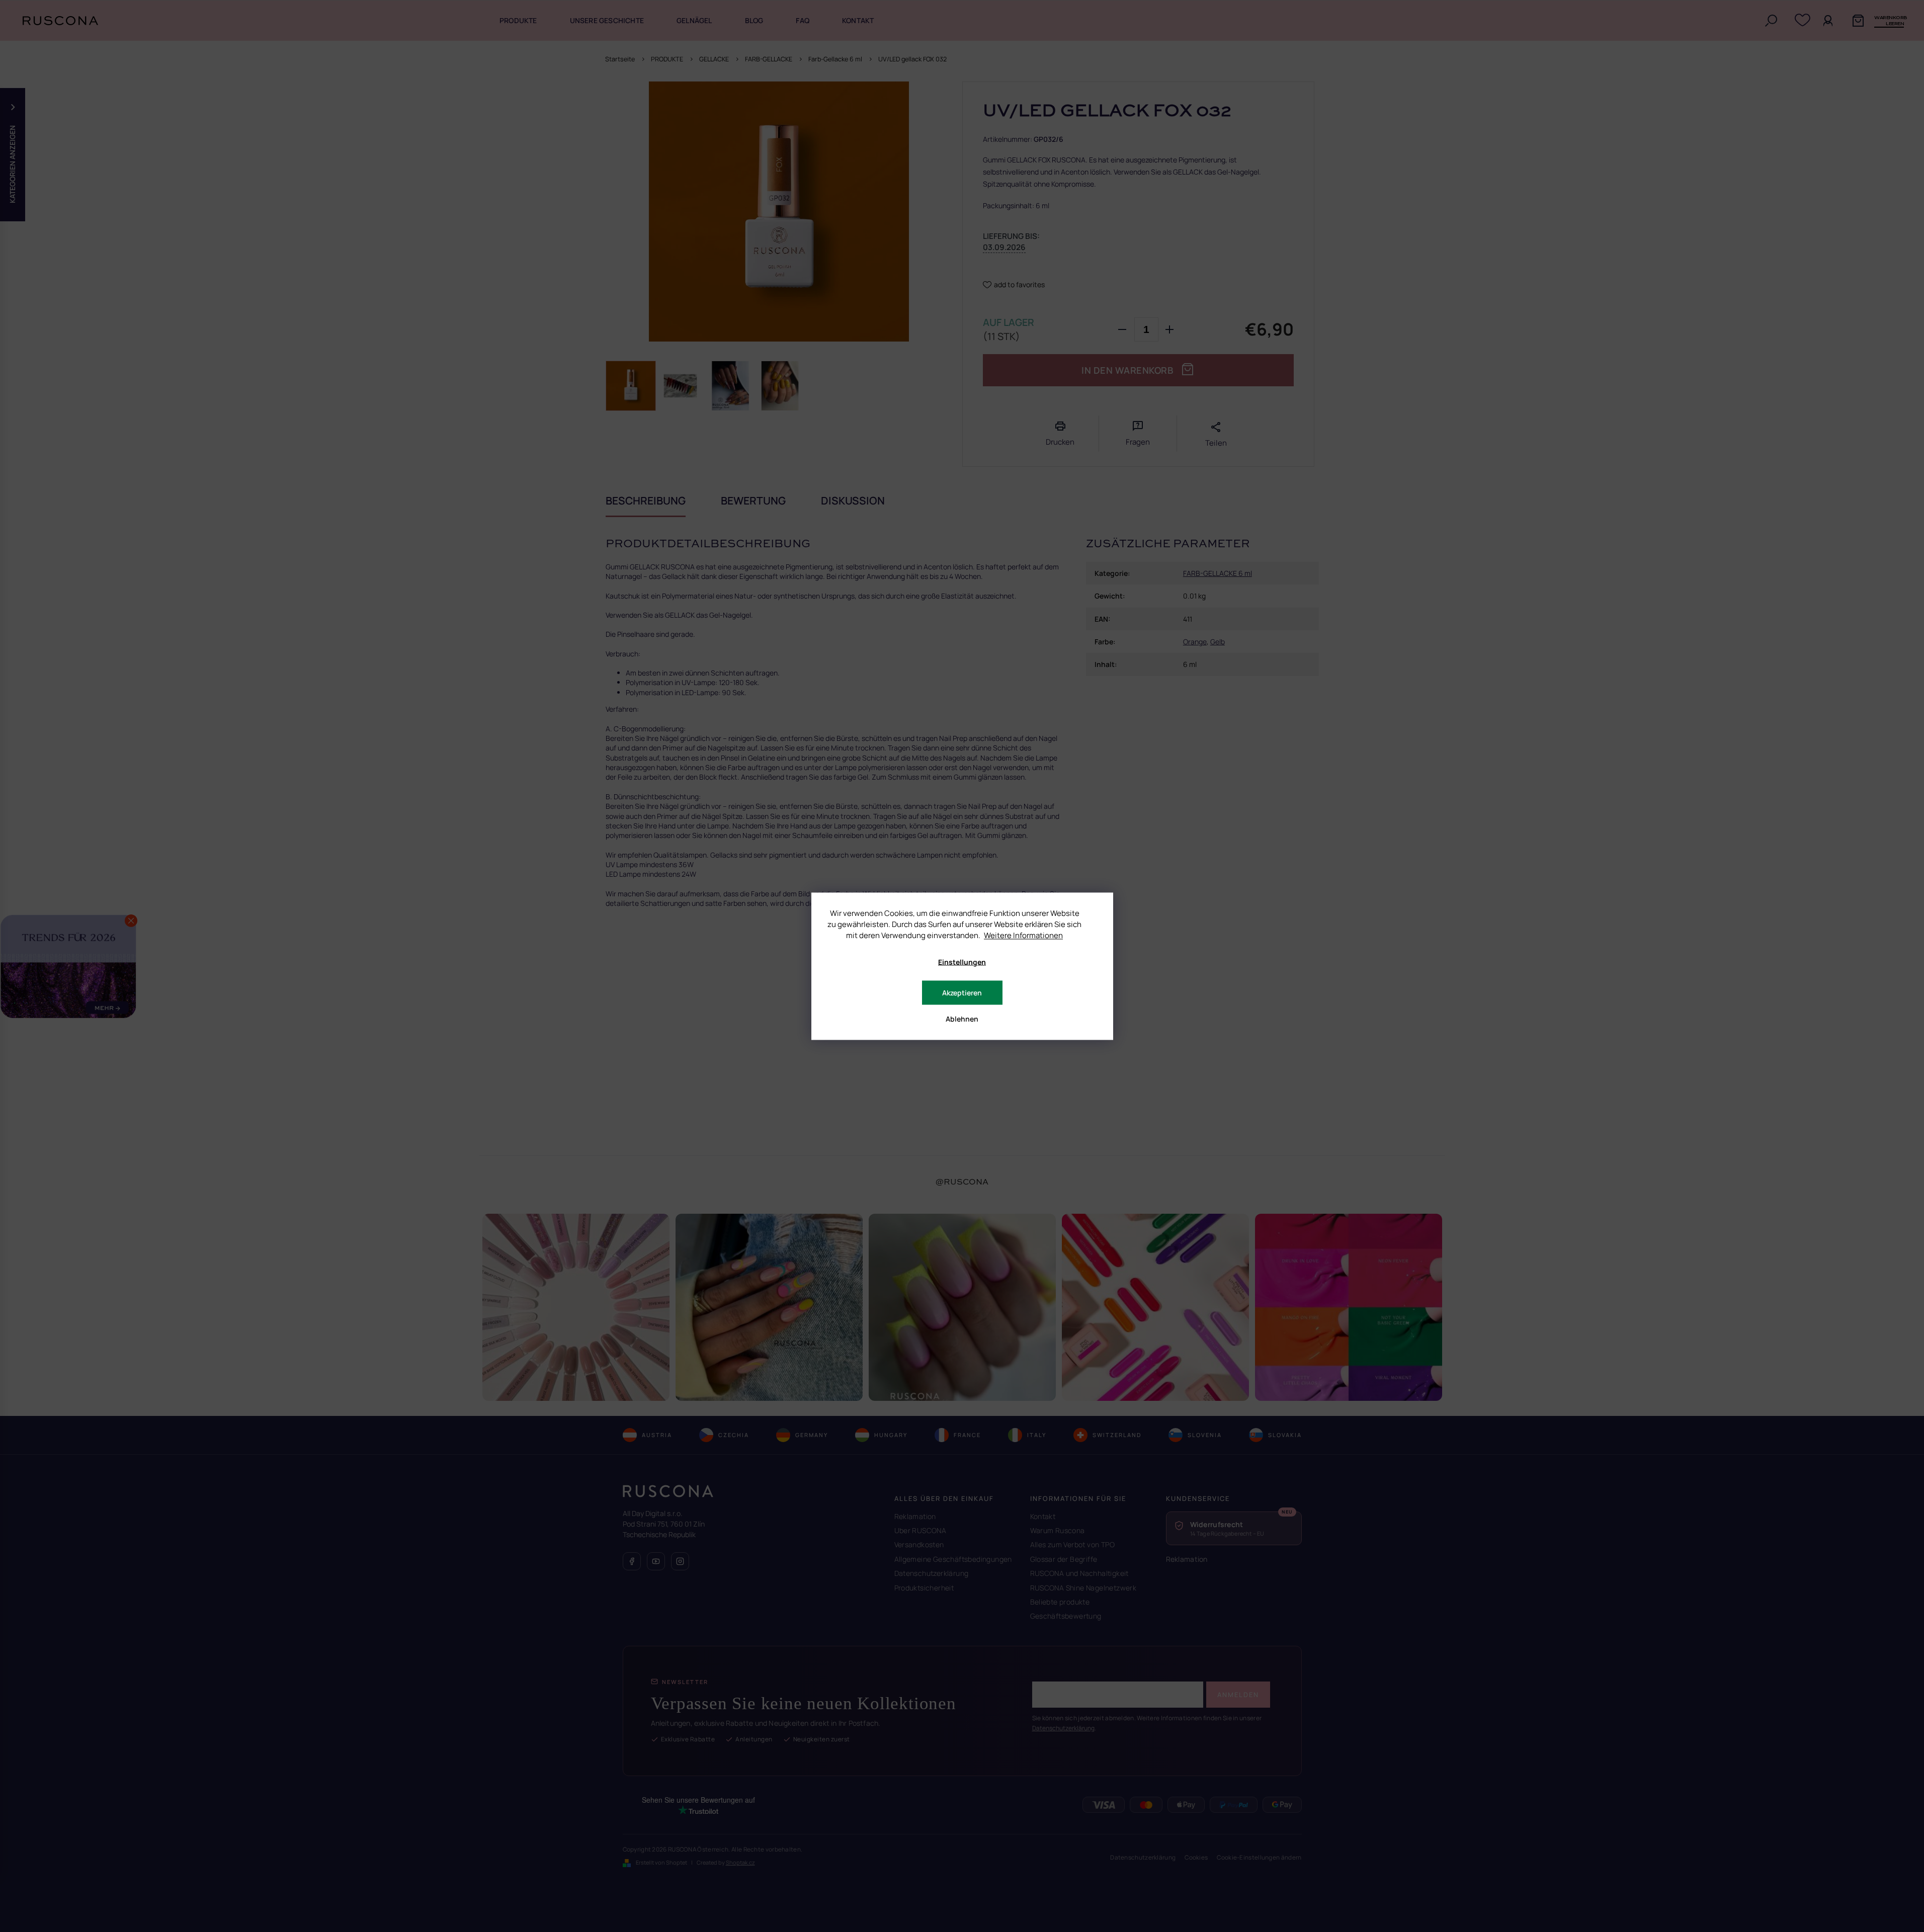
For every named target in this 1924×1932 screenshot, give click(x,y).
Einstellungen (962, 961)
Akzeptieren (962, 992)
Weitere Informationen (1023, 935)
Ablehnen (962, 1018)
